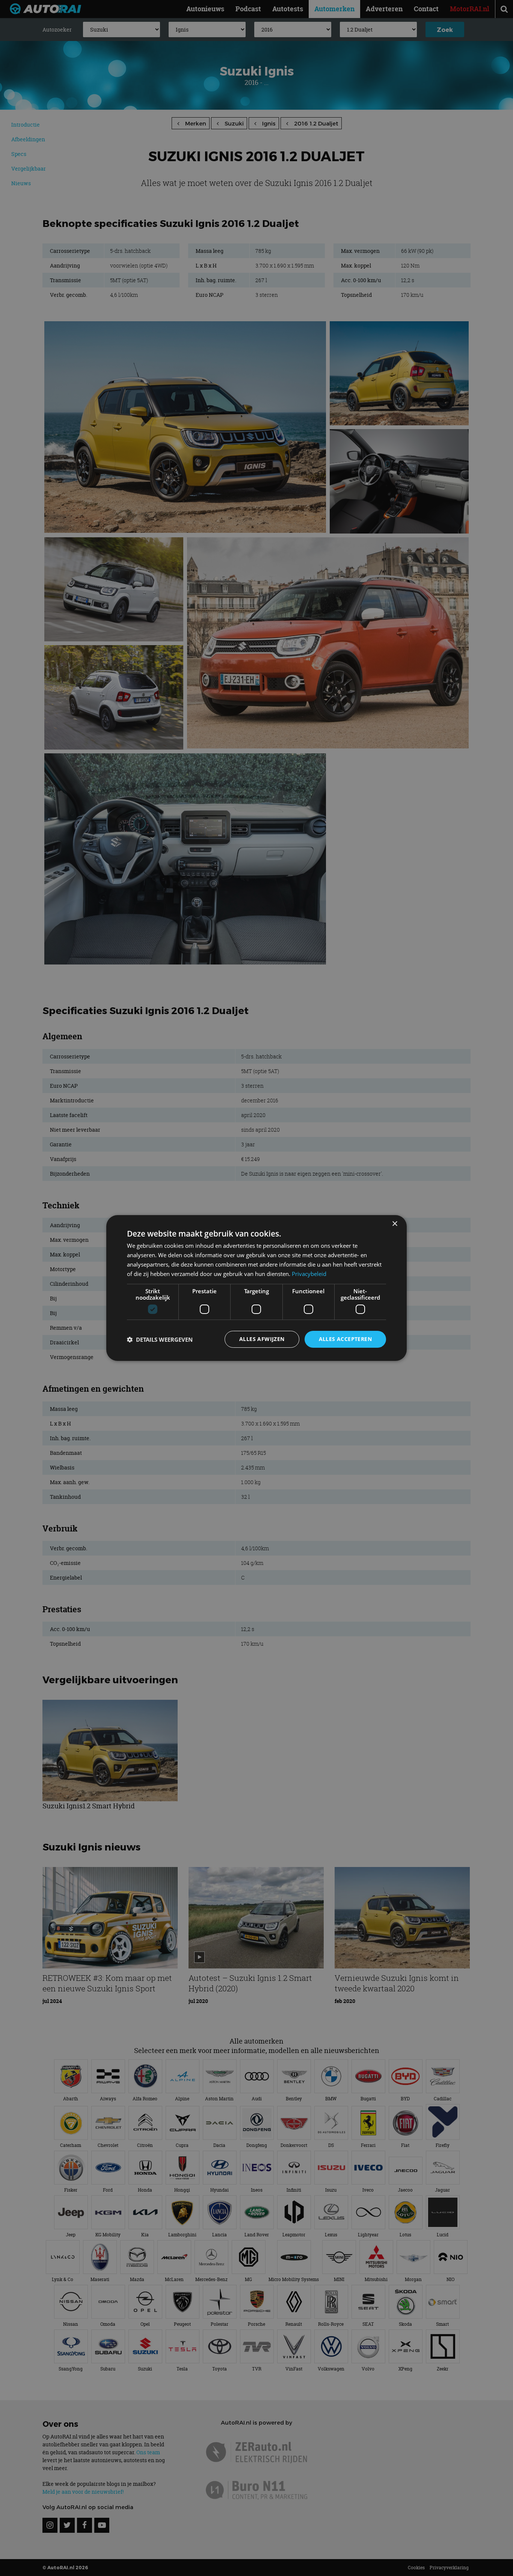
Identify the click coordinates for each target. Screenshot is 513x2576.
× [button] (395, 1224)
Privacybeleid (309, 1274)
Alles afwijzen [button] (262, 1339)
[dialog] (256, 1288)
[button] (160, 1339)
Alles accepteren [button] (345, 1339)
